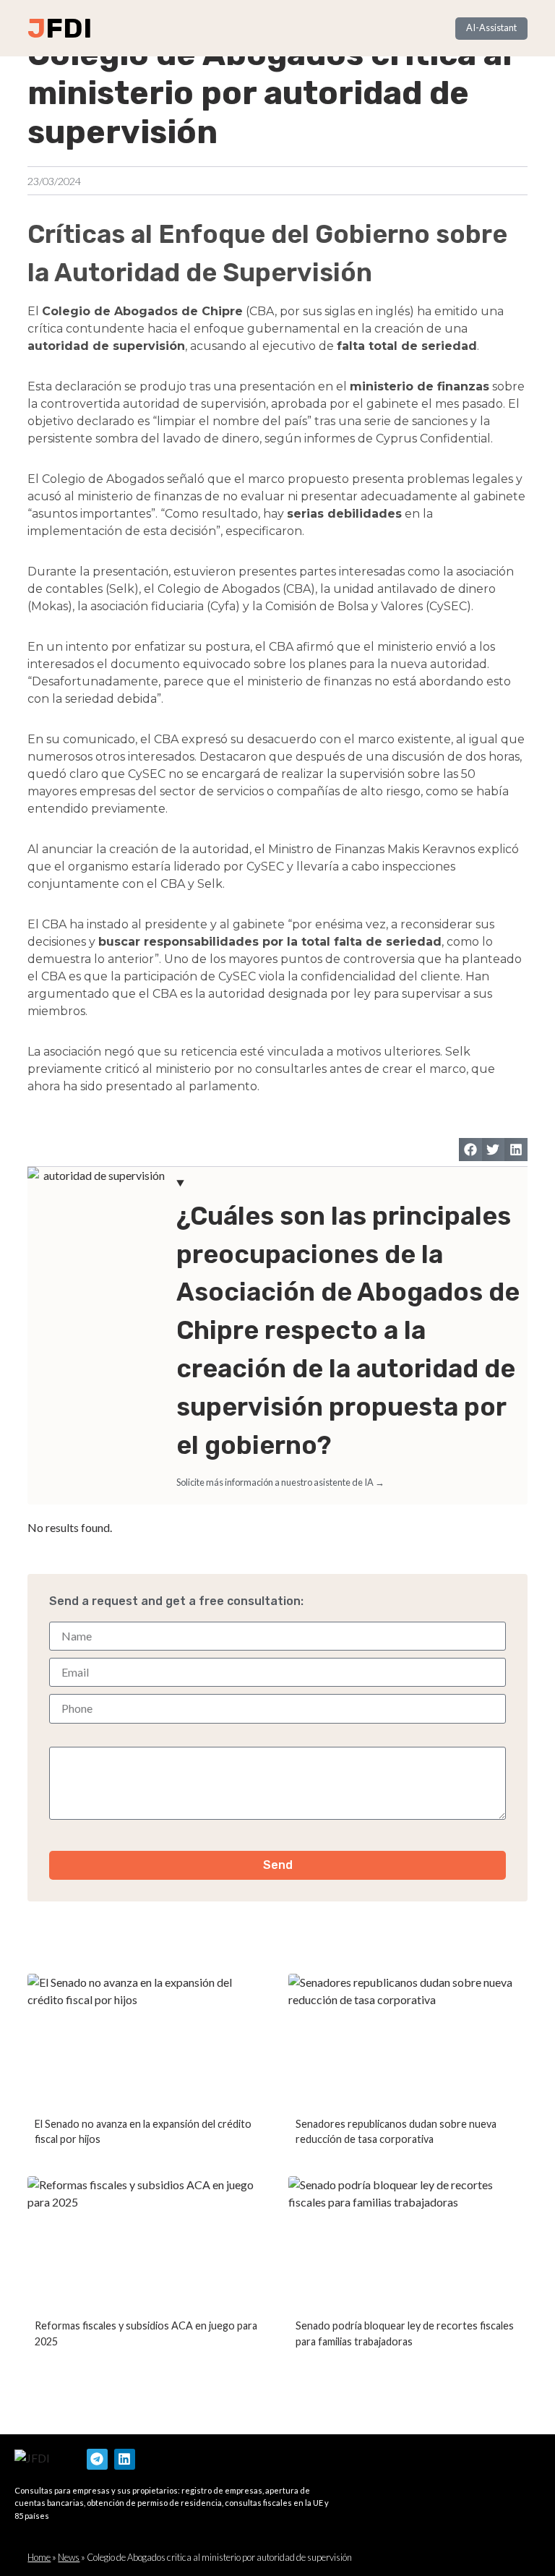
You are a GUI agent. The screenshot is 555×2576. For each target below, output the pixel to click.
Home (39, 2557)
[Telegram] (97, 2459)
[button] (470, 1150)
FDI (69, 28)
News (69, 2557)
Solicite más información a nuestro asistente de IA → (280, 1482)
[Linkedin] (125, 2459)
